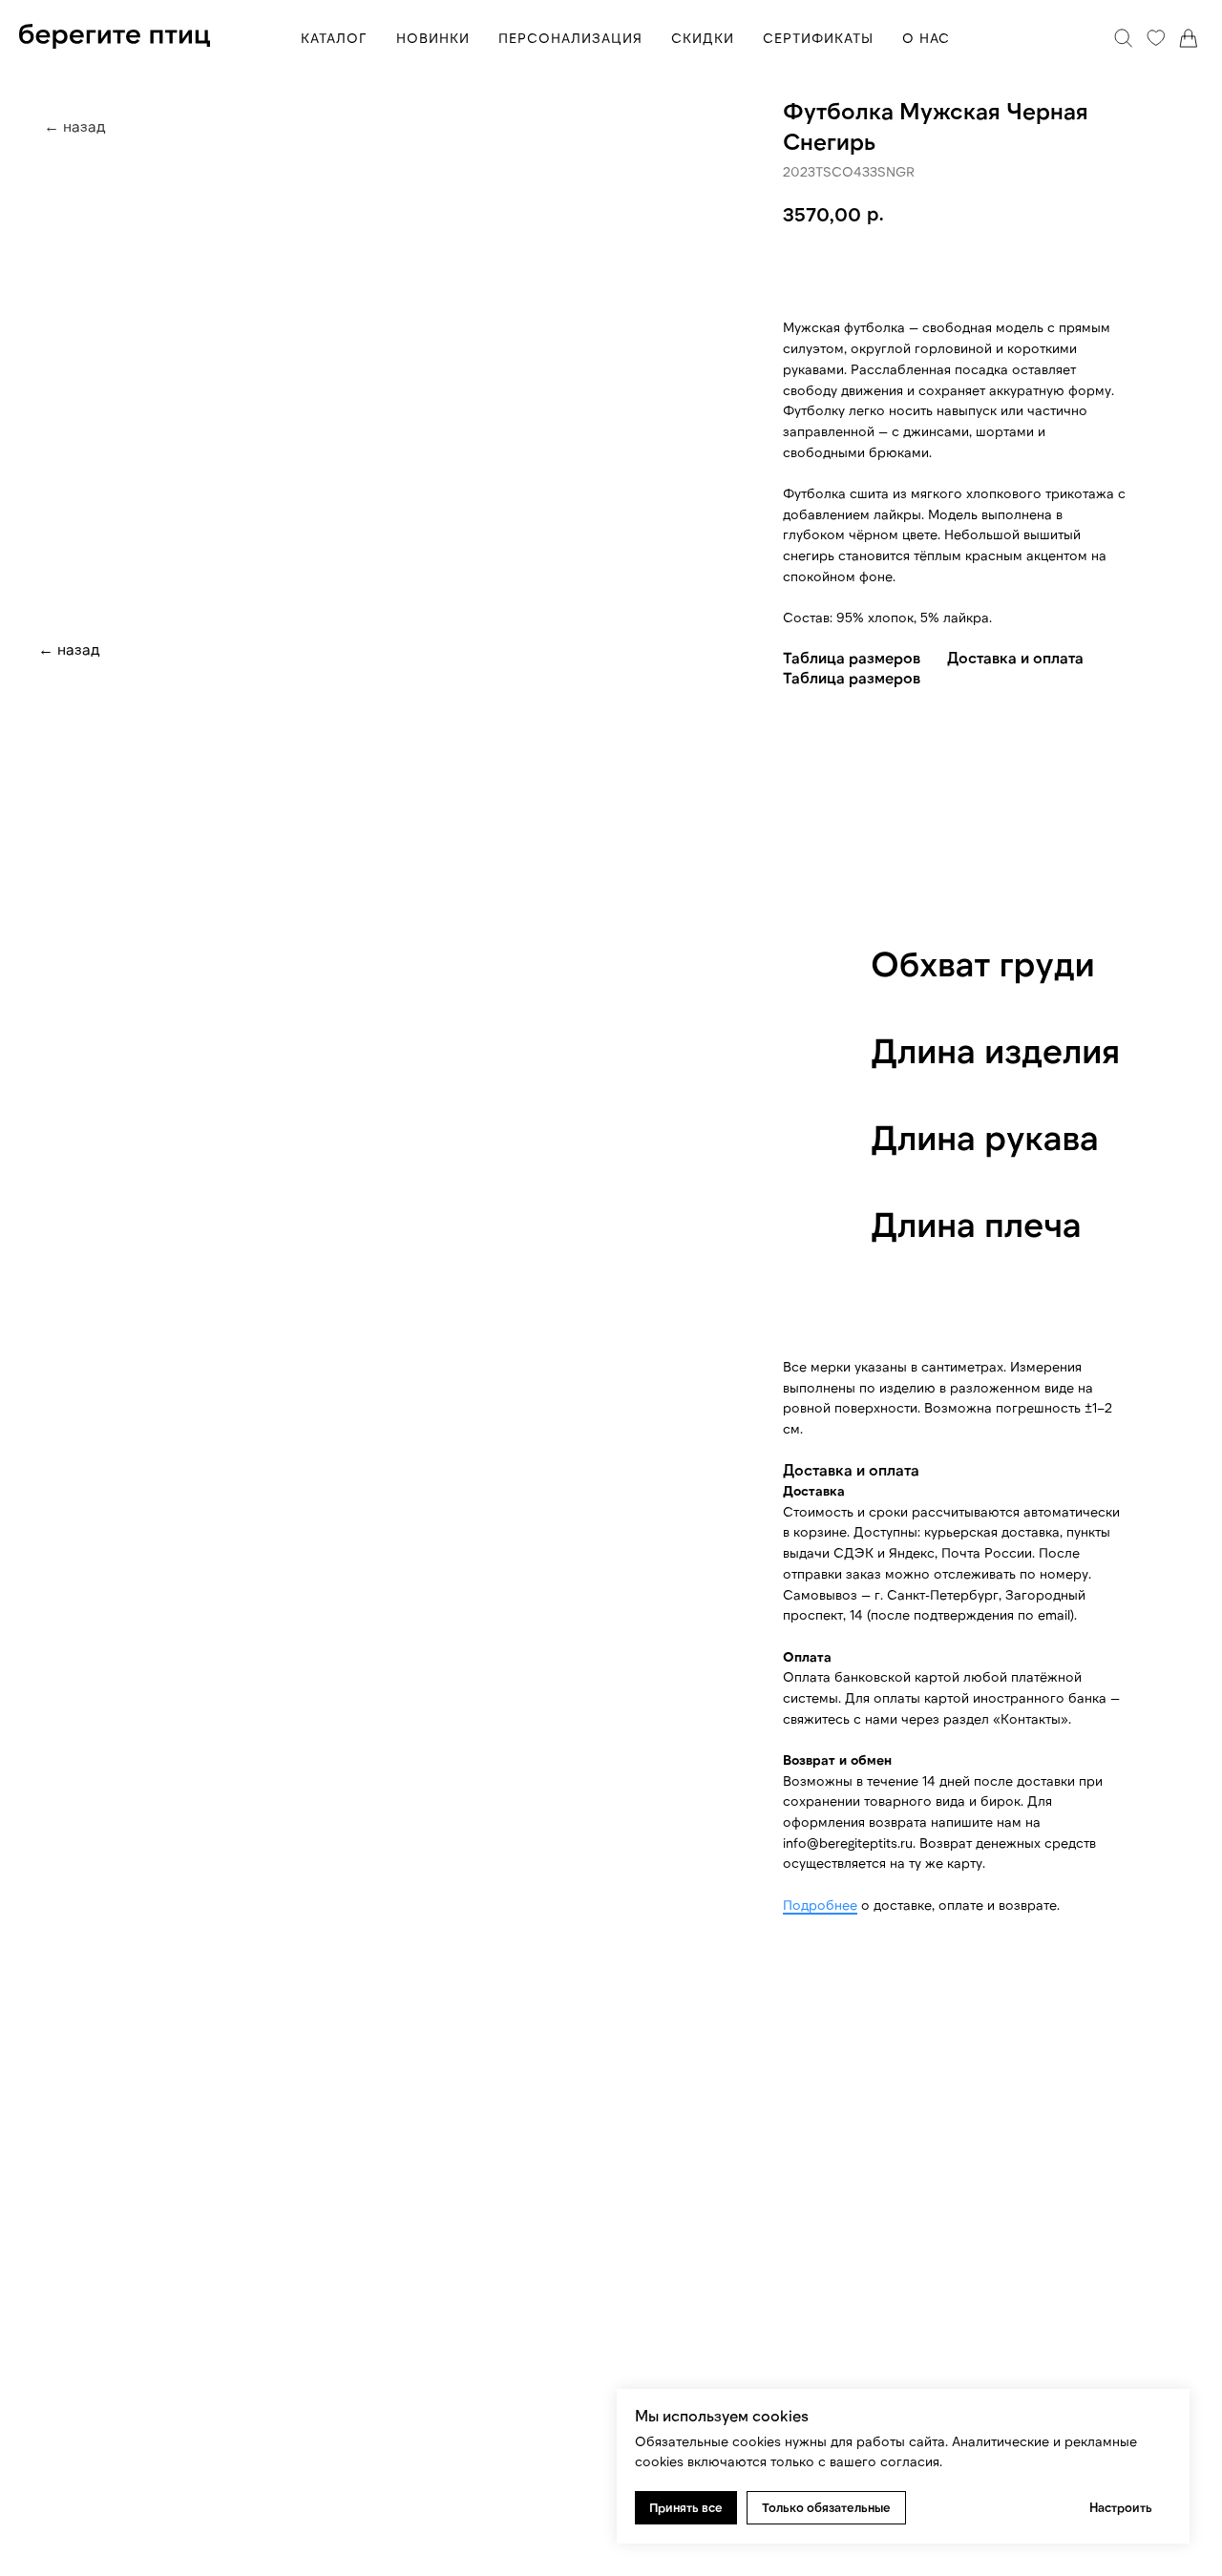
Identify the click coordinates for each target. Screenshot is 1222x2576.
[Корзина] (1189, 38)
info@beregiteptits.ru (848, 1843)
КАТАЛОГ (334, 38)
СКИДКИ (703, 38)
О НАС (926, 38)
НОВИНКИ (433, 38)
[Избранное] (1156, 38)
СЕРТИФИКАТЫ (818, 38)
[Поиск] (1124, 38)
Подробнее (820, 1905)
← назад (69, 649)
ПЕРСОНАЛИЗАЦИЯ (570, 38)
